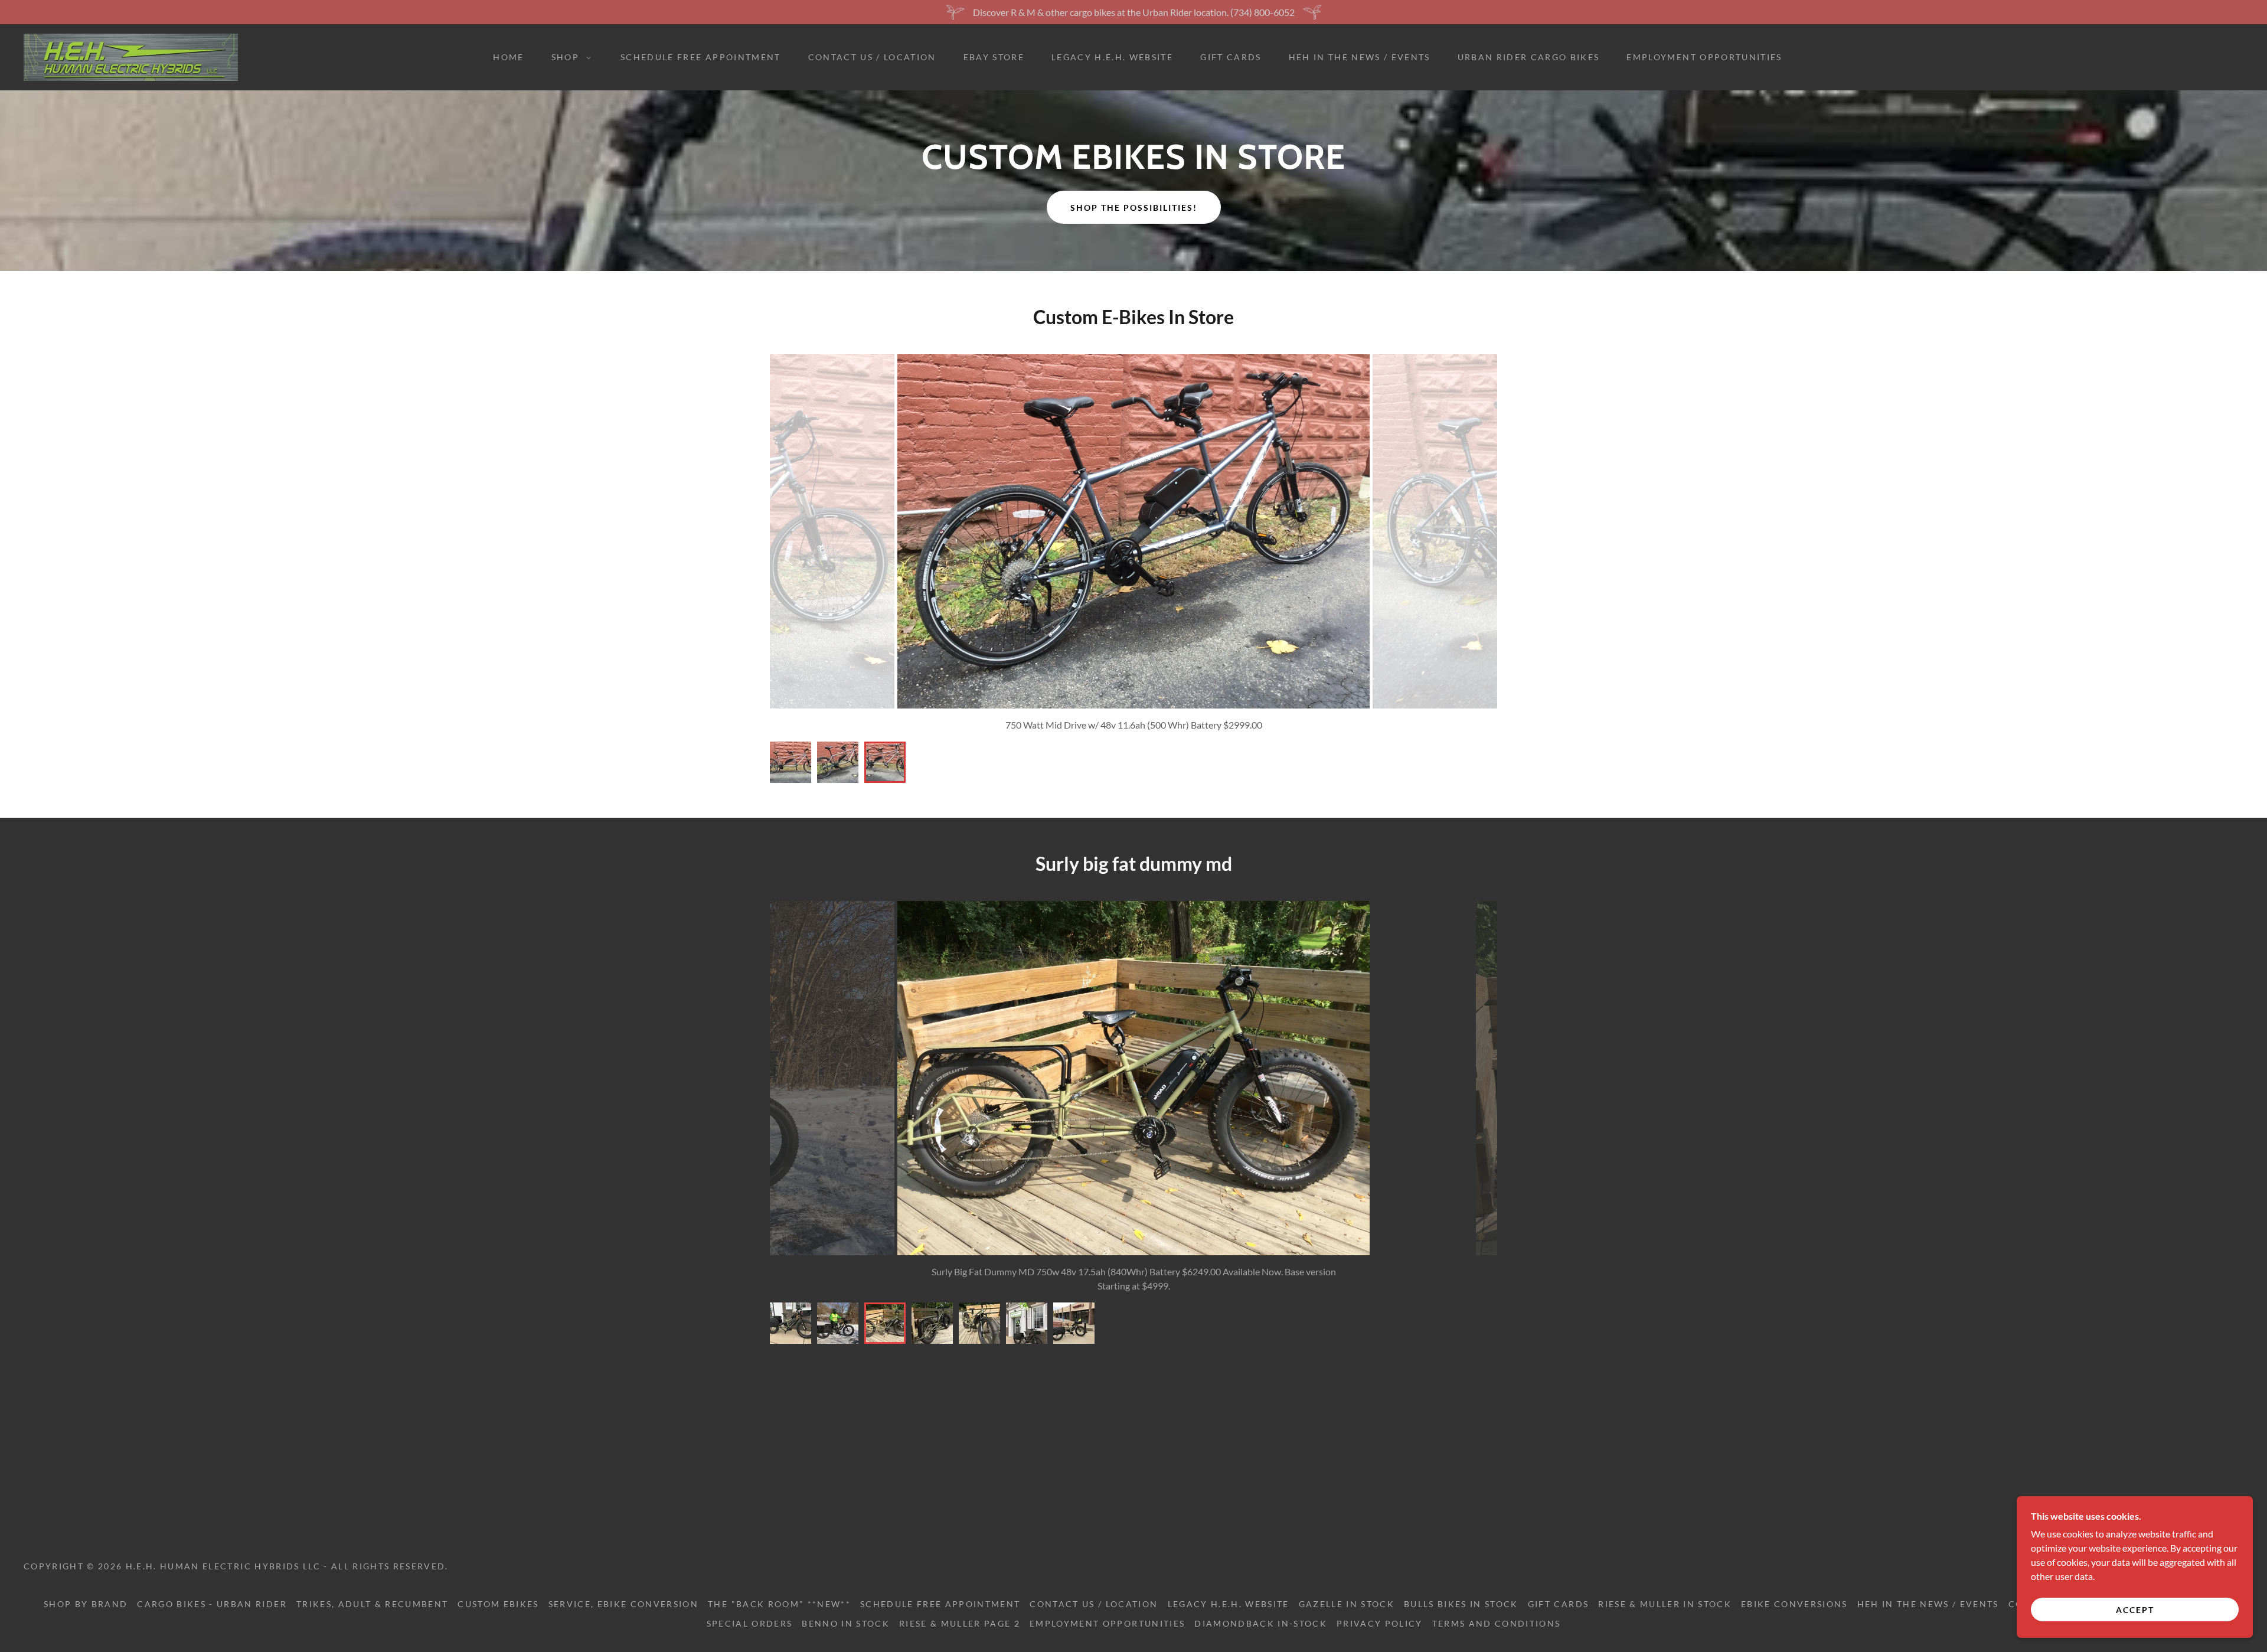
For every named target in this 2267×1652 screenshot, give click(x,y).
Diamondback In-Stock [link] (1261, 1623)
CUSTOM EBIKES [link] (498, 1604)
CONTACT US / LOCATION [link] (872, 57)
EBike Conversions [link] (1794, 1604)
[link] (131, 56)
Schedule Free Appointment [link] (700, 57)
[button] (568, 57)
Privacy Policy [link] (1380, 1623)
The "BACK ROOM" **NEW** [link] (779, 1604)
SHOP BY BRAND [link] (86, 1604)
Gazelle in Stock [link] (1347, 1604)
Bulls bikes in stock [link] (1461, 1604)
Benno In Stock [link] (846, 1623)
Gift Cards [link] (1231, 57)
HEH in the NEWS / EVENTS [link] (1360, 57)
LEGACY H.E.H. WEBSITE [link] (1112, 57)
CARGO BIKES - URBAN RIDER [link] (212, 1604)
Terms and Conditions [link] (1497, 1623)
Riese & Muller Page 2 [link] (960, 1623)
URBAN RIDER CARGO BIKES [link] (1529, 57)
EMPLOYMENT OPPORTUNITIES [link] (1704, 57)
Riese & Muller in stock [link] (1665, 1604)
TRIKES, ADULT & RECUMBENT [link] (372, 1604)
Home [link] (508, 57)
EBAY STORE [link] (994, 57)
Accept (2135, 1610)
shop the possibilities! (1134, 208)
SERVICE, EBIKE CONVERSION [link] (623, 1604)
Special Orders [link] (750, 1623)
